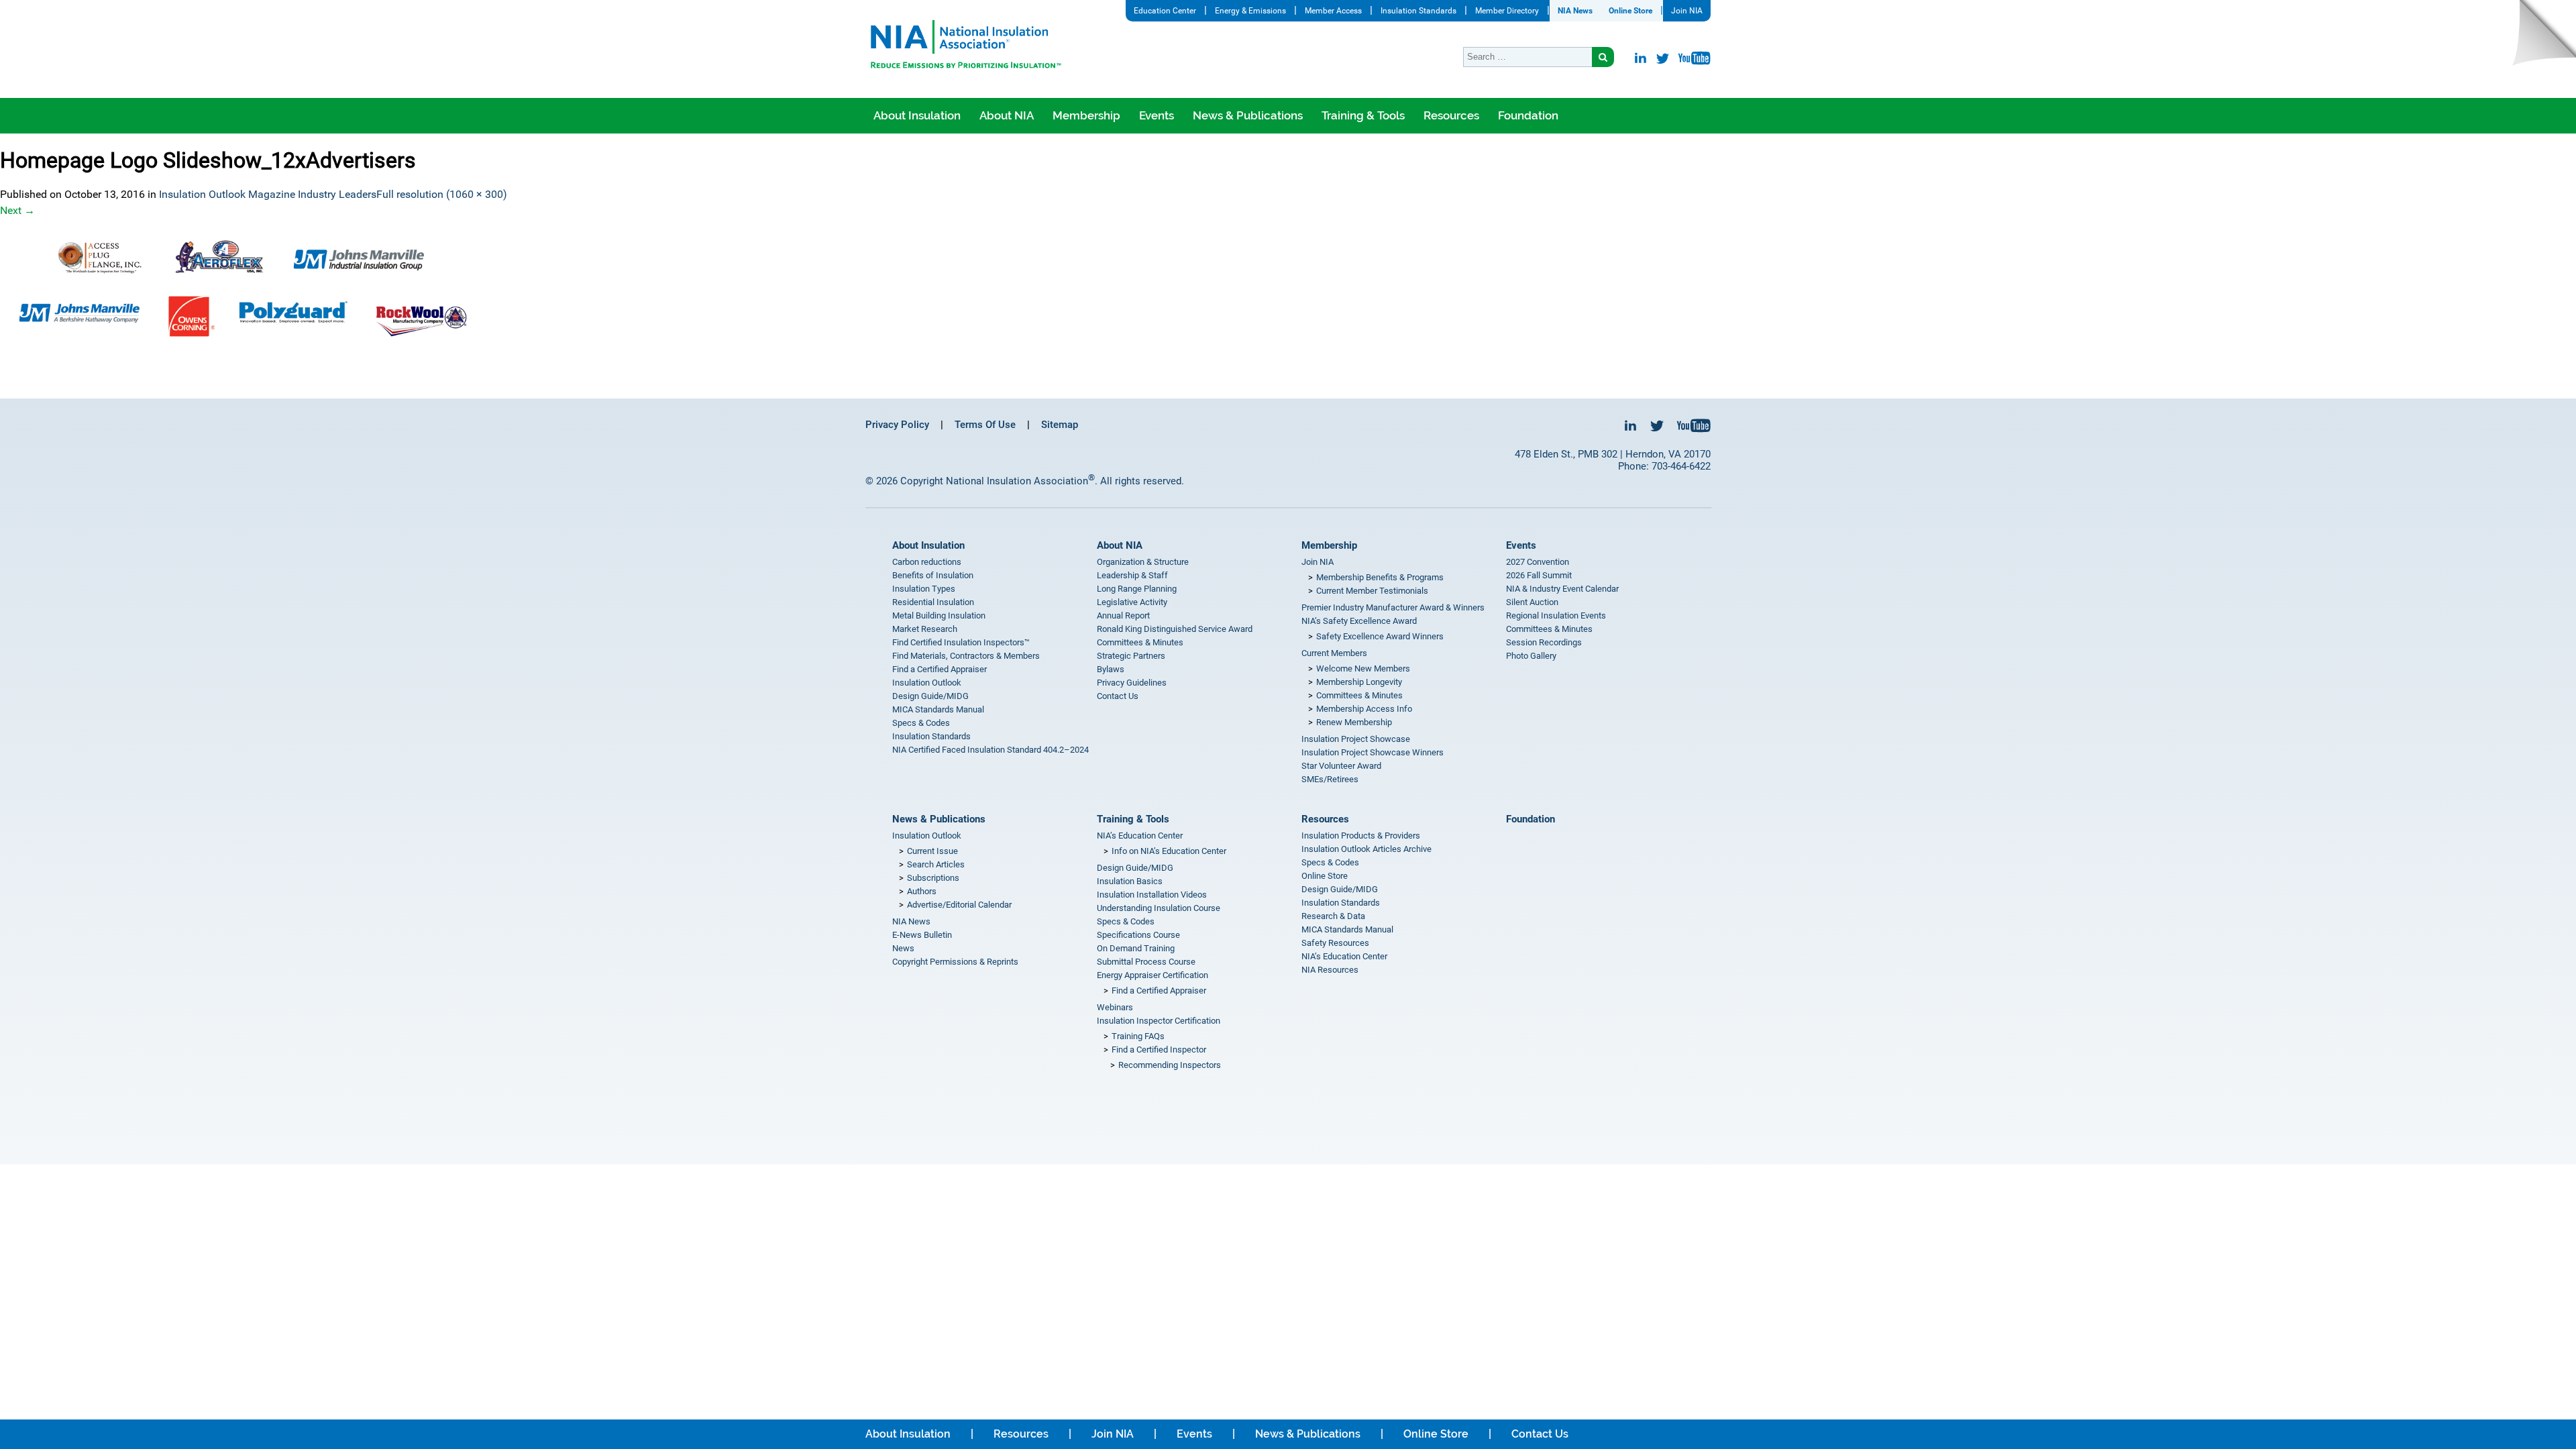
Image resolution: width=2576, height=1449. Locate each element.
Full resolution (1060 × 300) (442, 194)
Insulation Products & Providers (1361, 836)
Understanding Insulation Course (1159, 908)
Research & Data (1333, 916)
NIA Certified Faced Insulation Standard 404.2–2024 (990, 750)
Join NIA (1687, 11)
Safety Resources (1335, 943)
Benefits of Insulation (933, 575)
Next (17, 210)
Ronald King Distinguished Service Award (1175, 629)
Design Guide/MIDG (930, 696)
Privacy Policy (897, 425)
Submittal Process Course (1146, 962)
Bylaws (1111, 669)
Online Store (1630, 11)
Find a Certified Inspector (1159, 1050)
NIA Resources (1330, 970)
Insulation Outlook (927, 683)
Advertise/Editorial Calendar (959, 905)
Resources (1451, 115)
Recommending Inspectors (1170, 1065)
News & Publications (1248, 115)
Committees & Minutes (1140, 642)
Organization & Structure (1143, 562)
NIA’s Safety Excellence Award (1359, 621)
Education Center (1165, 11)
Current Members (1334, 653)
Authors (922, 891)
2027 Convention (1538, 562)
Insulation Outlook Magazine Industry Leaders (268, 194)
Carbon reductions (927, 562)
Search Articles (936, 864)
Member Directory (1507, 11)
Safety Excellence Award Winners (1380, 636)
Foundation (1528, 115)
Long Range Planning (1137, 589)
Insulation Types (924, 589)
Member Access (1333, 11)
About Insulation (917, 115)
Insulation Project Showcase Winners (1373, 752)
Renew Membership (1354, 722)
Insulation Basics (1130, 881)
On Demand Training (1136, 948)
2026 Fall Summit (1539, 575)
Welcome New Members (1363, 668)
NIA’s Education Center (1140, 836)
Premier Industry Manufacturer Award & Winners (1393, 607)
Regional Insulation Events (1556, 615)
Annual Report (1123, 615)
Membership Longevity (1359, 682)
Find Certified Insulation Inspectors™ (961, 642)
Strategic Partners (1131, 656)
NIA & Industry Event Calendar (1562, 589)
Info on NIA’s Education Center (1169, 851)
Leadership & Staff (1132, 575)
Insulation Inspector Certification (1159, 1021)
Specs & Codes (921, 723)
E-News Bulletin (922, 935)
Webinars (1115, 1007)
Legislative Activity (1132, 602)
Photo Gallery (1531, 656)
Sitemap (1060, 425)
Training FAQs (1138, 1036)
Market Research (925, 629)
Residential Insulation (933, 602)
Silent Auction (1532, 602)
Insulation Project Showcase (1356, 739)
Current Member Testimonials (1372, 591)
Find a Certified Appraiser (940, 669)
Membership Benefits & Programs (1380, 577)
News (903, 948)
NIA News (1575, 11)
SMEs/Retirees (1330, 779)
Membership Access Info (1364, 709)
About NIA (1007, 115)
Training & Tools (1363, 115)
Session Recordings (1544, 642)
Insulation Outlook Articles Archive (1366, 849)
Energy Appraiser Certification (1152, 975)
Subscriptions (933, 878)
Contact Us (1118, 696)
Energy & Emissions (1250, 11)
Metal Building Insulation (939, 615)
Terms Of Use (985, 425)
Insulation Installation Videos (1152, 895)
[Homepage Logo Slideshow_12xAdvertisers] (1288, 289)
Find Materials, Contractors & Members (966, 656)
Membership (1086, 115)
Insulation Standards (1418, 11)
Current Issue (932, 851)
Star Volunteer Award (1341, 766)
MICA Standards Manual (938, 709)
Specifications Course (1138, 935)
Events (1157, 115)
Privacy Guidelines (1132, 683)
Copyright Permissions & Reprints (955, 962)
